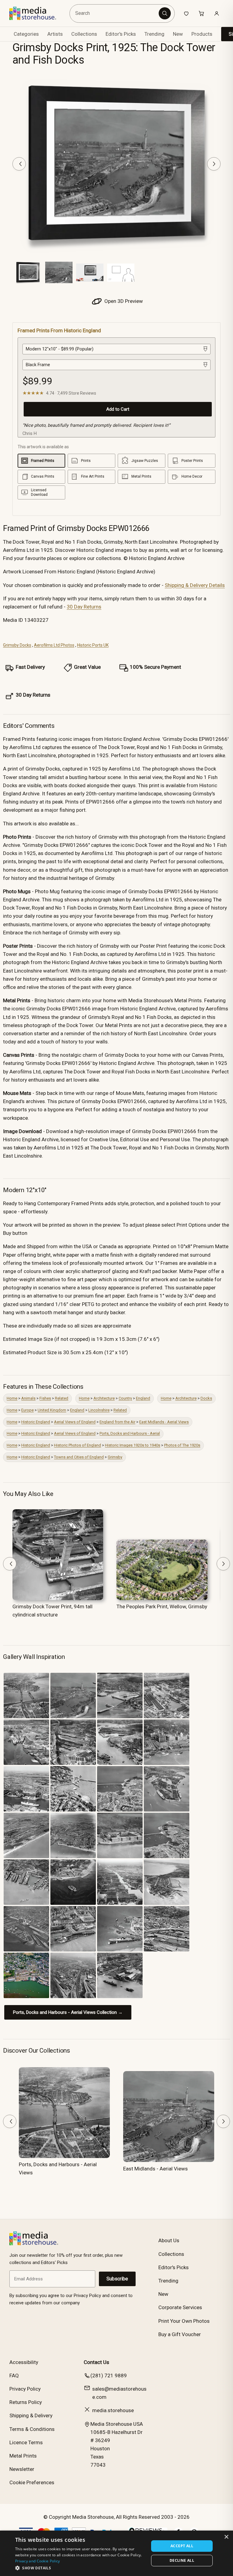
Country (125, 1398)
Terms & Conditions (32, 2429)
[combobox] (115, 13)
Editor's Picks (121, 34)
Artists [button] (55, 34)
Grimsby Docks (17, 645)
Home (12, 1398)
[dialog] (116, 2553)
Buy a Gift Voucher (180, 2334)
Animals (28, 1398)
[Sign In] (217, 13)
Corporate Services (180, 2307)
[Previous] (19, 164)
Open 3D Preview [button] (123, 301)
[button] (80, 2568)
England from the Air (117, 1422)
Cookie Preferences (32, 2482)
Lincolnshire (99, 1410)
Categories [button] (26, 34)
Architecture (104, 1398)
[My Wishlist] (186, 13)
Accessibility (24, 2362)
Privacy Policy (25, 2389)
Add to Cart (118, 409)
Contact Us (96, 2362)
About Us (169, 2240)
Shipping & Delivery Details (195, 585)
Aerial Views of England (75, 1422)
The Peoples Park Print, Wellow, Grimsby (162, 1606)
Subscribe (117, 2279)
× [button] (226, 2537)
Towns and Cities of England (79, 1457)
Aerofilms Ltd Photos (54, 645)
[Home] (37, 13)
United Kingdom (52, 1410)
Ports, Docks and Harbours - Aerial (130, 1433)
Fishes (45, 1398)
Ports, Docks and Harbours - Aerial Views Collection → (68, 2012)
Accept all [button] (182, 2546)
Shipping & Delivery (31, 2415)
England (143, 1398)
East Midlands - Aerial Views (164, 1422)
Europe (27, 1410)
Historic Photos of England (78, 1445)
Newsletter (22, 2469)
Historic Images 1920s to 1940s (133, 1445)
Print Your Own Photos (184, 2321)
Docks (206, 1398)
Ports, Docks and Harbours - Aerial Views (58, 2168)
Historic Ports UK (93, 645)
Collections (84, 34)
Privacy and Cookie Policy (38, 2561)
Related (62, 1398)
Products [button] (202, 34)
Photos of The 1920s (182, 1445)
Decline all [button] (182, 2560)
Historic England (36, 1422)
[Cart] (201, 13)
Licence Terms (26, 2442)
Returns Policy (26, 2402)
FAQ (14, 2375)
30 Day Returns (84, 607)
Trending (154, 34)
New (178, 34)
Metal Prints (23, 2456)
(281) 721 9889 (109, 2375)
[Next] (214, 164)
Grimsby (115, 1457)
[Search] (165, 13)
